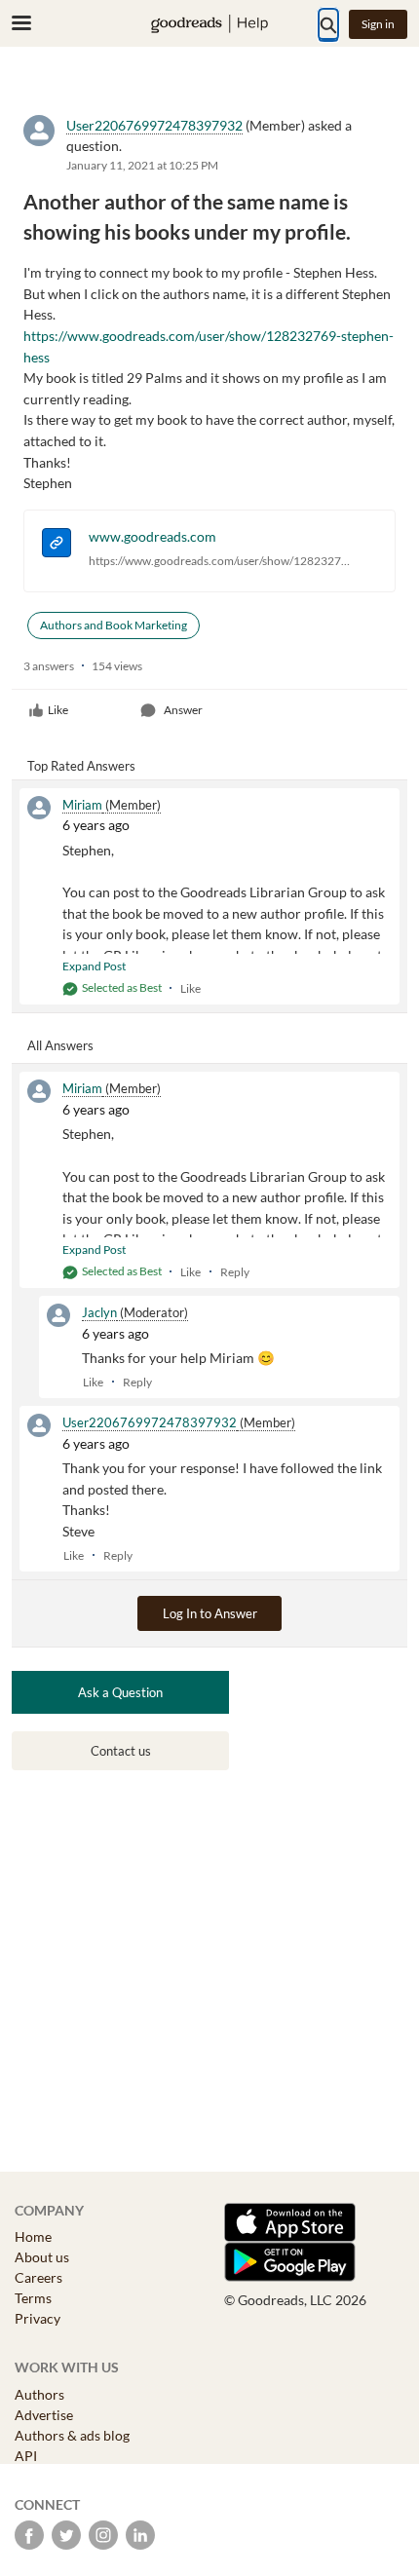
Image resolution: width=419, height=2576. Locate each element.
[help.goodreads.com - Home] (209, 24)
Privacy (38, 2318)
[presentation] (57, 545)
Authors (39, 2394)
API (26, 2456)
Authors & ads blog (72, 2435)
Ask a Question (120, 1692)
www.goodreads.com (152, 536)
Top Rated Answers (81, 766)
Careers (38, 2277)
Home (33, 2236)
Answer (183, 710)
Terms (33, 2298)
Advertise (44, 2415)
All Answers (60, 1045)
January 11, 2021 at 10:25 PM (142, 165)
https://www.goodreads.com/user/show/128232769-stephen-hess (219, 561)
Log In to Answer (210, 1613)
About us (42, 2257)
